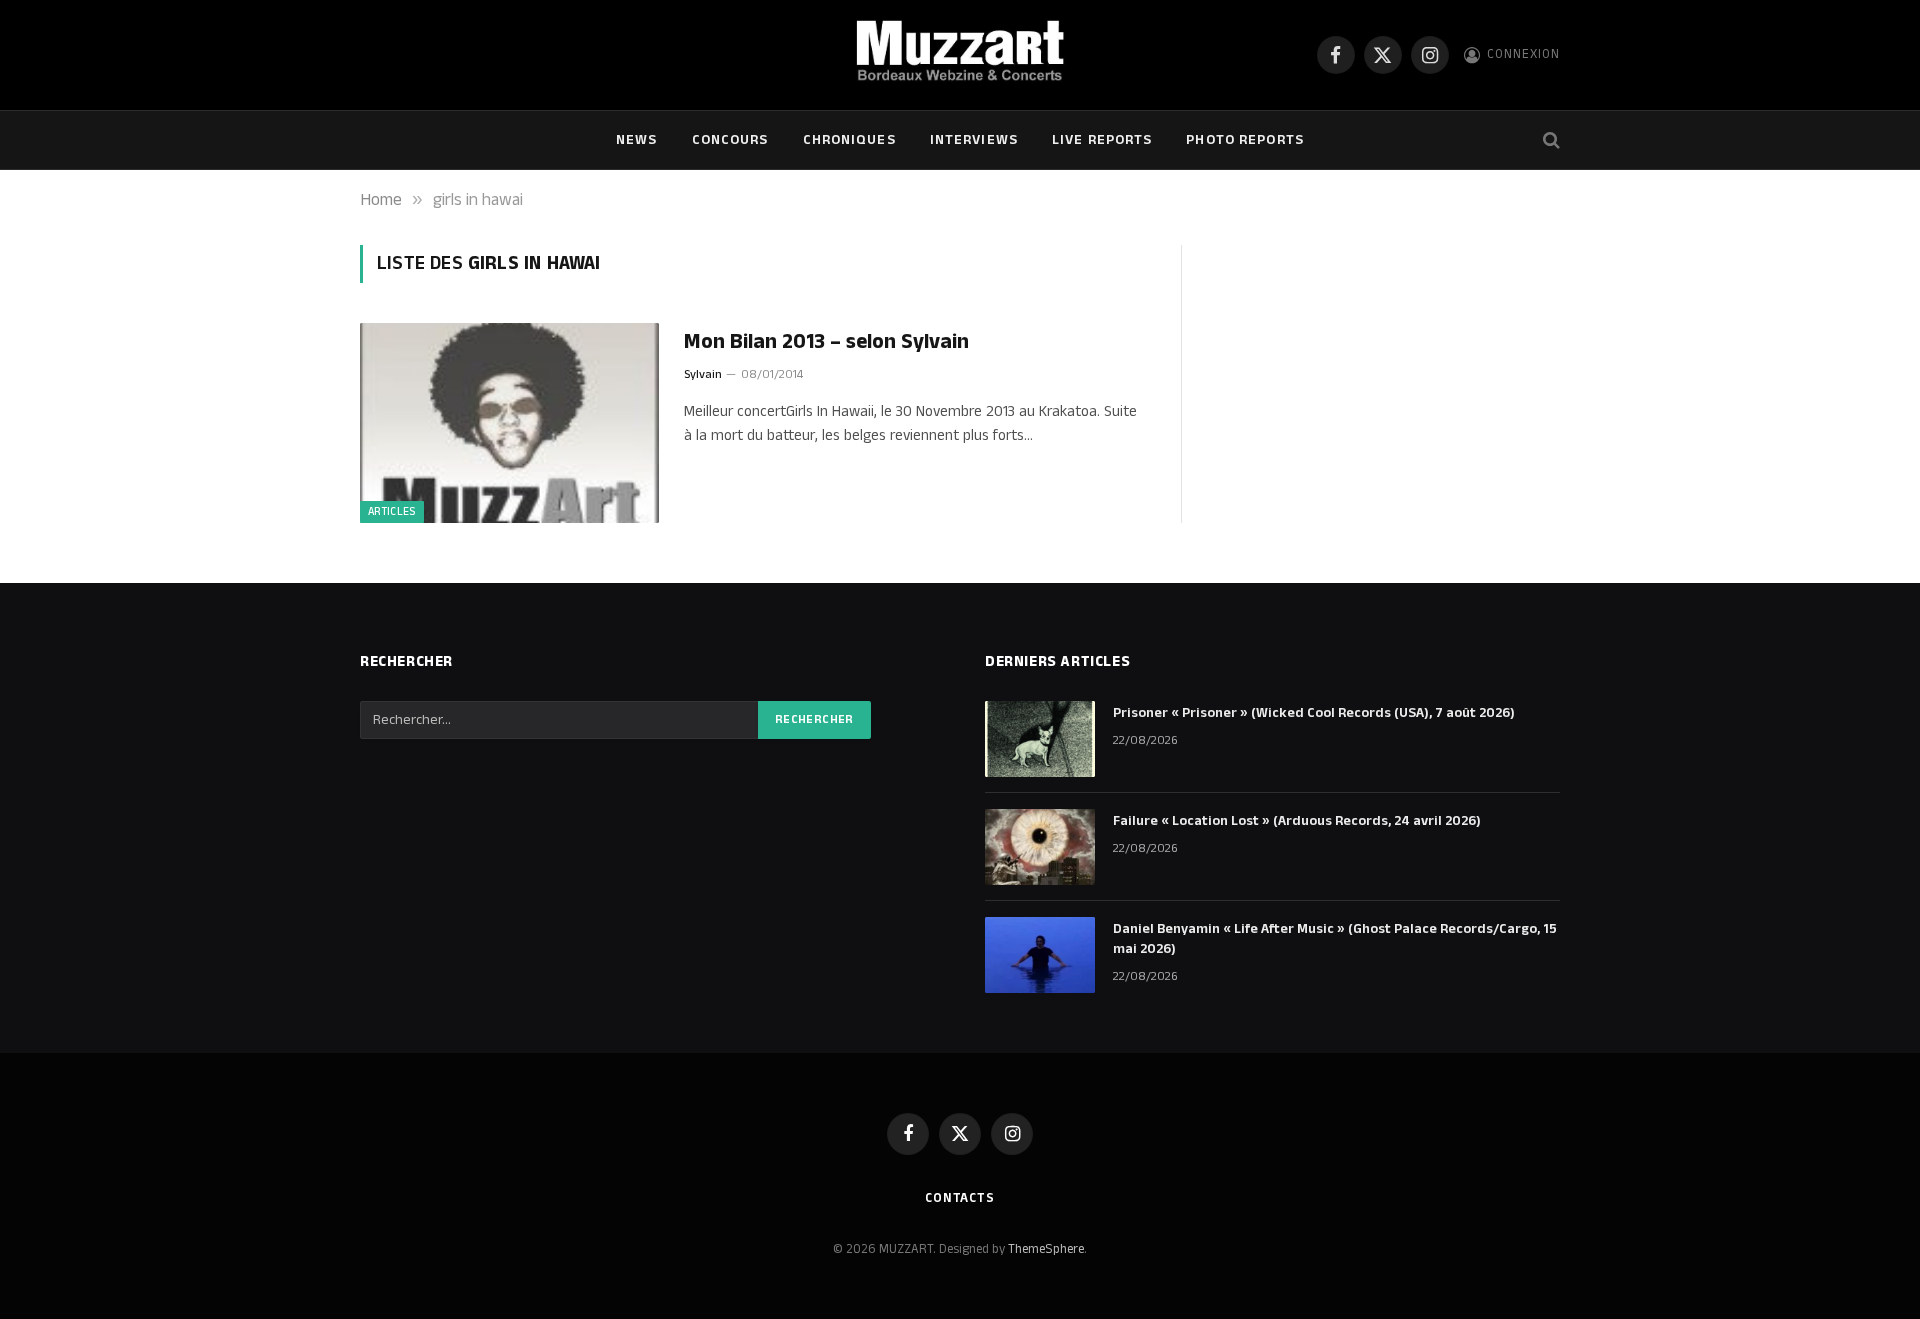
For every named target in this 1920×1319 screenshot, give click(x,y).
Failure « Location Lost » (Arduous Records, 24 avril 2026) (1297, 821)
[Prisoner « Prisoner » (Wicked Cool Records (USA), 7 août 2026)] (1040, 739)
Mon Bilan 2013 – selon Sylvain (826, 342)
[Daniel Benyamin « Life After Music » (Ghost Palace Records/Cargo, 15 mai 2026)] (1040, 955)
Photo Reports (1245, 140)
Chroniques (849, 140)
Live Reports (1102, 140)
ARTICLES (392, 512)
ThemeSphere (1046, 1249)
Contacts (960, 1198)
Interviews (974, 140)
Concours (730, 140)
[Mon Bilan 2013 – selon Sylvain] (509, 423)
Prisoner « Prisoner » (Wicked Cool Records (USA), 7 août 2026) (1314, 713)
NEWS (636, 140)
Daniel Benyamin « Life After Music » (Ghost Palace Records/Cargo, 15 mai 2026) (1335, 939)
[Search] (1549, 140)
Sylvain (703, 374)
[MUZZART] (959, 55)
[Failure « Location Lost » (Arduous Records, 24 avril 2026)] (1040, 847)
